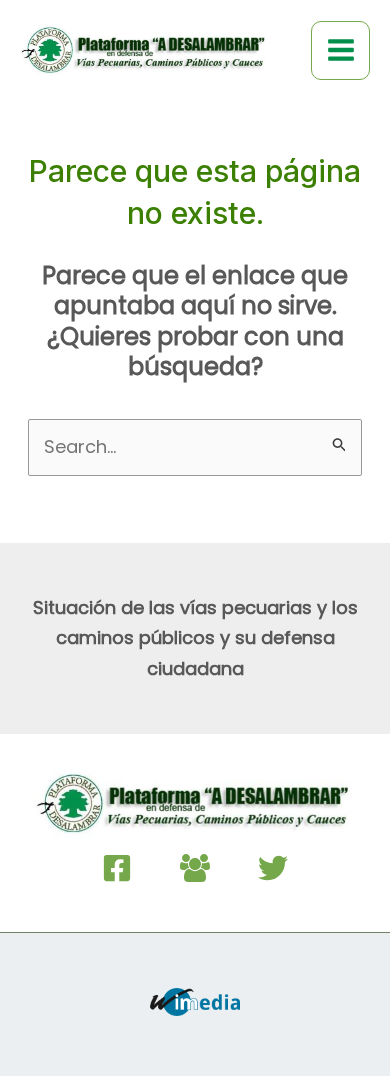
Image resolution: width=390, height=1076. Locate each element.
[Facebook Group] (195, 868)
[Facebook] (117, 868)
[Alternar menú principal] (340, 50)
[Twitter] (273, 868)
